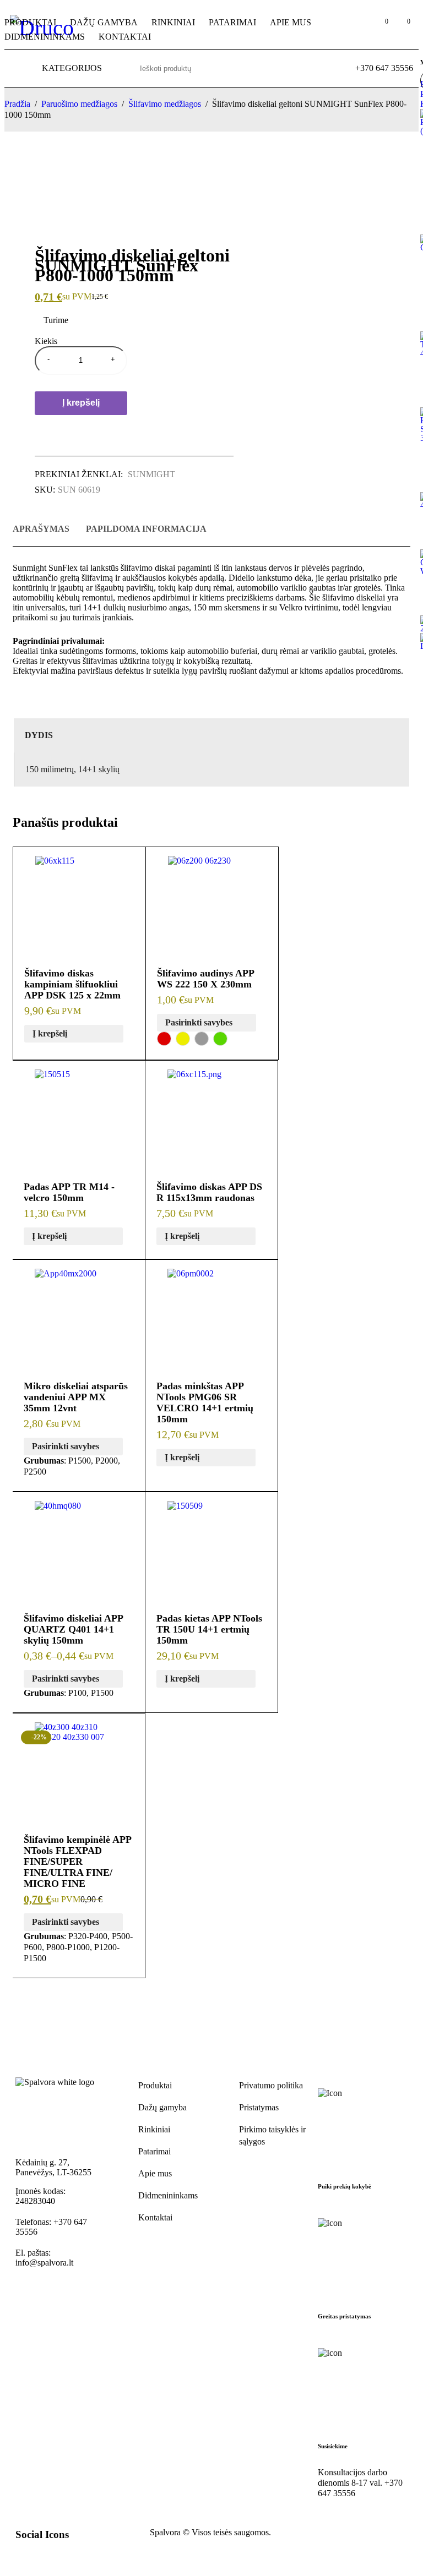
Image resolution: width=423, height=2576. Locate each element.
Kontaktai (155, 2217)
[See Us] (66, 2557)
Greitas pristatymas (344, 2316)
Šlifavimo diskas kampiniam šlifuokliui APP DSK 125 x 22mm (72, 984)
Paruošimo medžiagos (79, 104)
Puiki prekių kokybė (345, 2186)
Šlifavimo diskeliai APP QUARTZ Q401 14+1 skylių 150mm (73, 1629)
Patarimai (154, 2151)
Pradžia (17, 104)
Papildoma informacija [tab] (146, 529)
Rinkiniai (154, 2129)
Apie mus (155, 2173)
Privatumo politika (271, 2085)
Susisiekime (333, 2446)
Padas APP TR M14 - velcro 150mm (69, 1192)
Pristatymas (259, 2107)
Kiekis (46, 341)
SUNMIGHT (151, 474)
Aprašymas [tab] (41, 529)
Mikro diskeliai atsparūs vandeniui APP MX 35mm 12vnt (76, 1397)
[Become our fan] (41, 2557)
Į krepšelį (81, 403)
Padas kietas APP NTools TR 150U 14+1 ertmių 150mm (209, 1629)
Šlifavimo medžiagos (165, 104)
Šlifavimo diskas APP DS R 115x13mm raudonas (209, 1192)
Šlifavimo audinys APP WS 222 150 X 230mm (205, 979)
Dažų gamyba (162, 2107)
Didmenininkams (168, 2195)
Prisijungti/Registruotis (357, 27)
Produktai (155, 2085)
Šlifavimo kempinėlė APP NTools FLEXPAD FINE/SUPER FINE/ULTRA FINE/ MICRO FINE (77, 1862)
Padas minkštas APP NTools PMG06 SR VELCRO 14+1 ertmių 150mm (205, 1402)
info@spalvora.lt (44, 2263)
